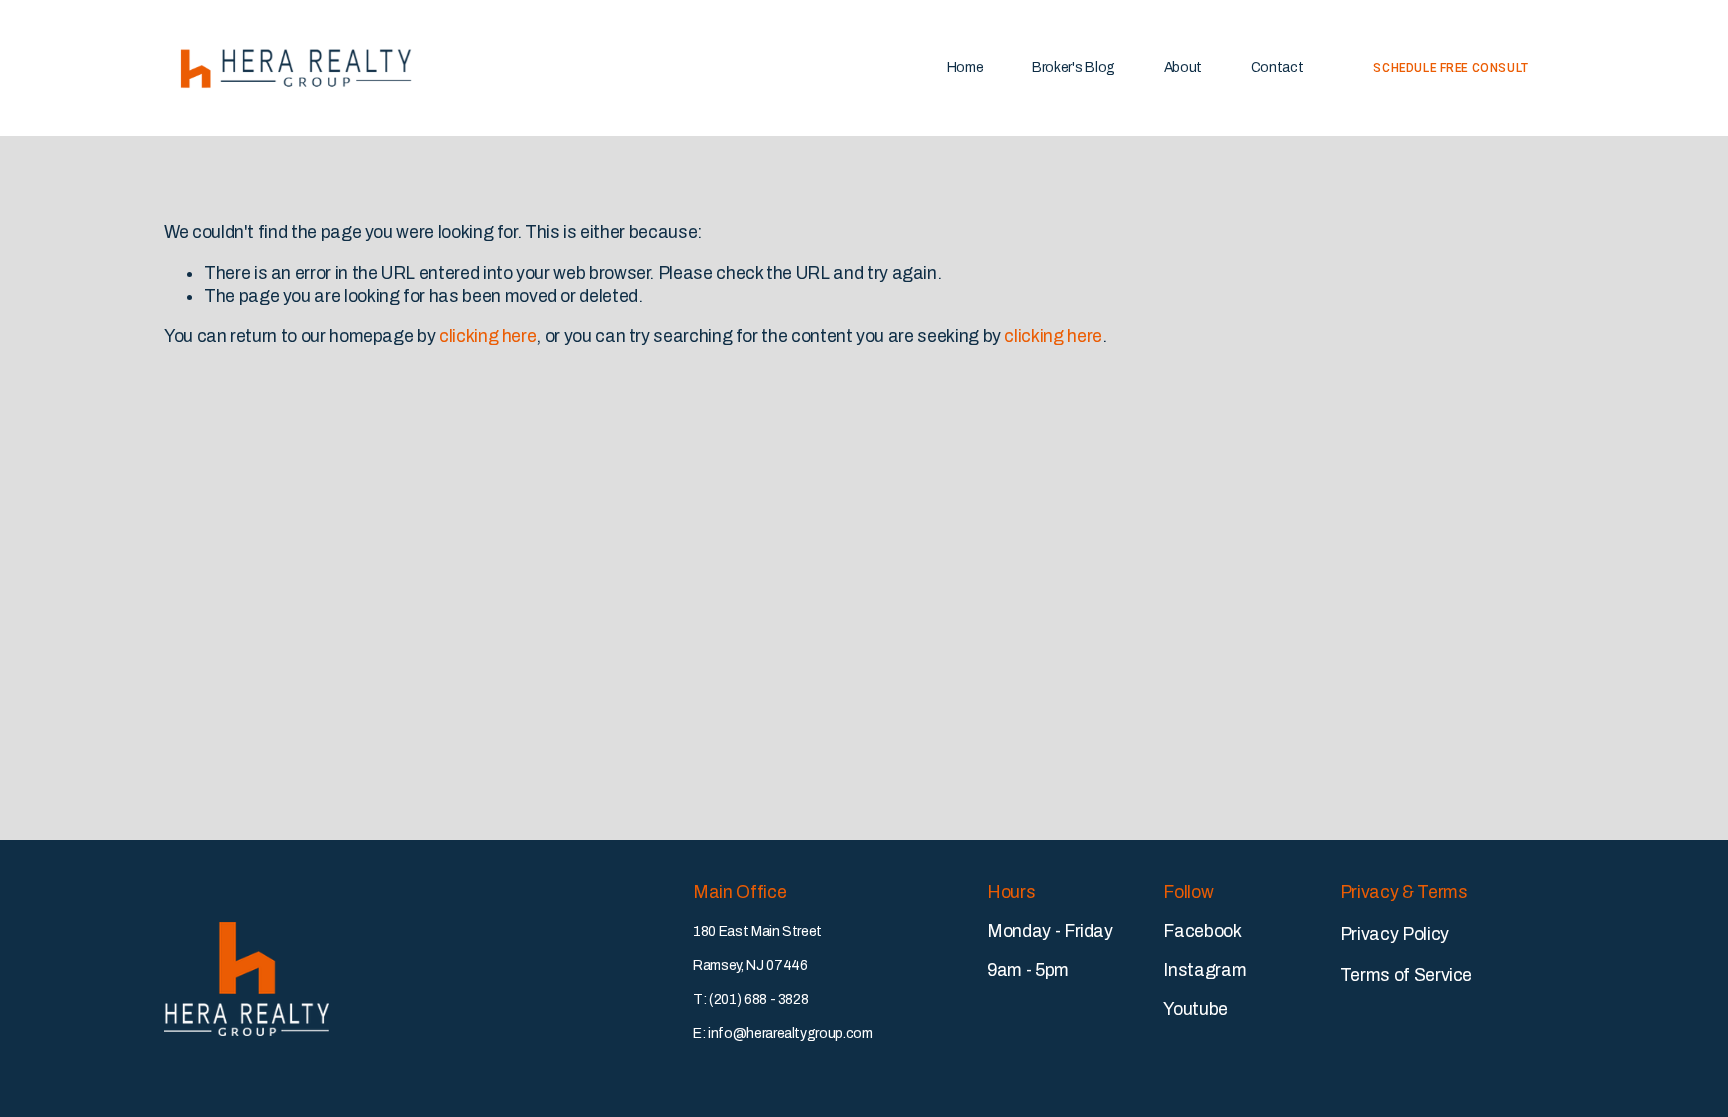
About (1183, 67)
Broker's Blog (1073, 67)
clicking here (487, 336)
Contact (1277, 67)
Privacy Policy (1394, 934)
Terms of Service (1406, 975)
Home (965, 67)
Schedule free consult (1450, 68)
